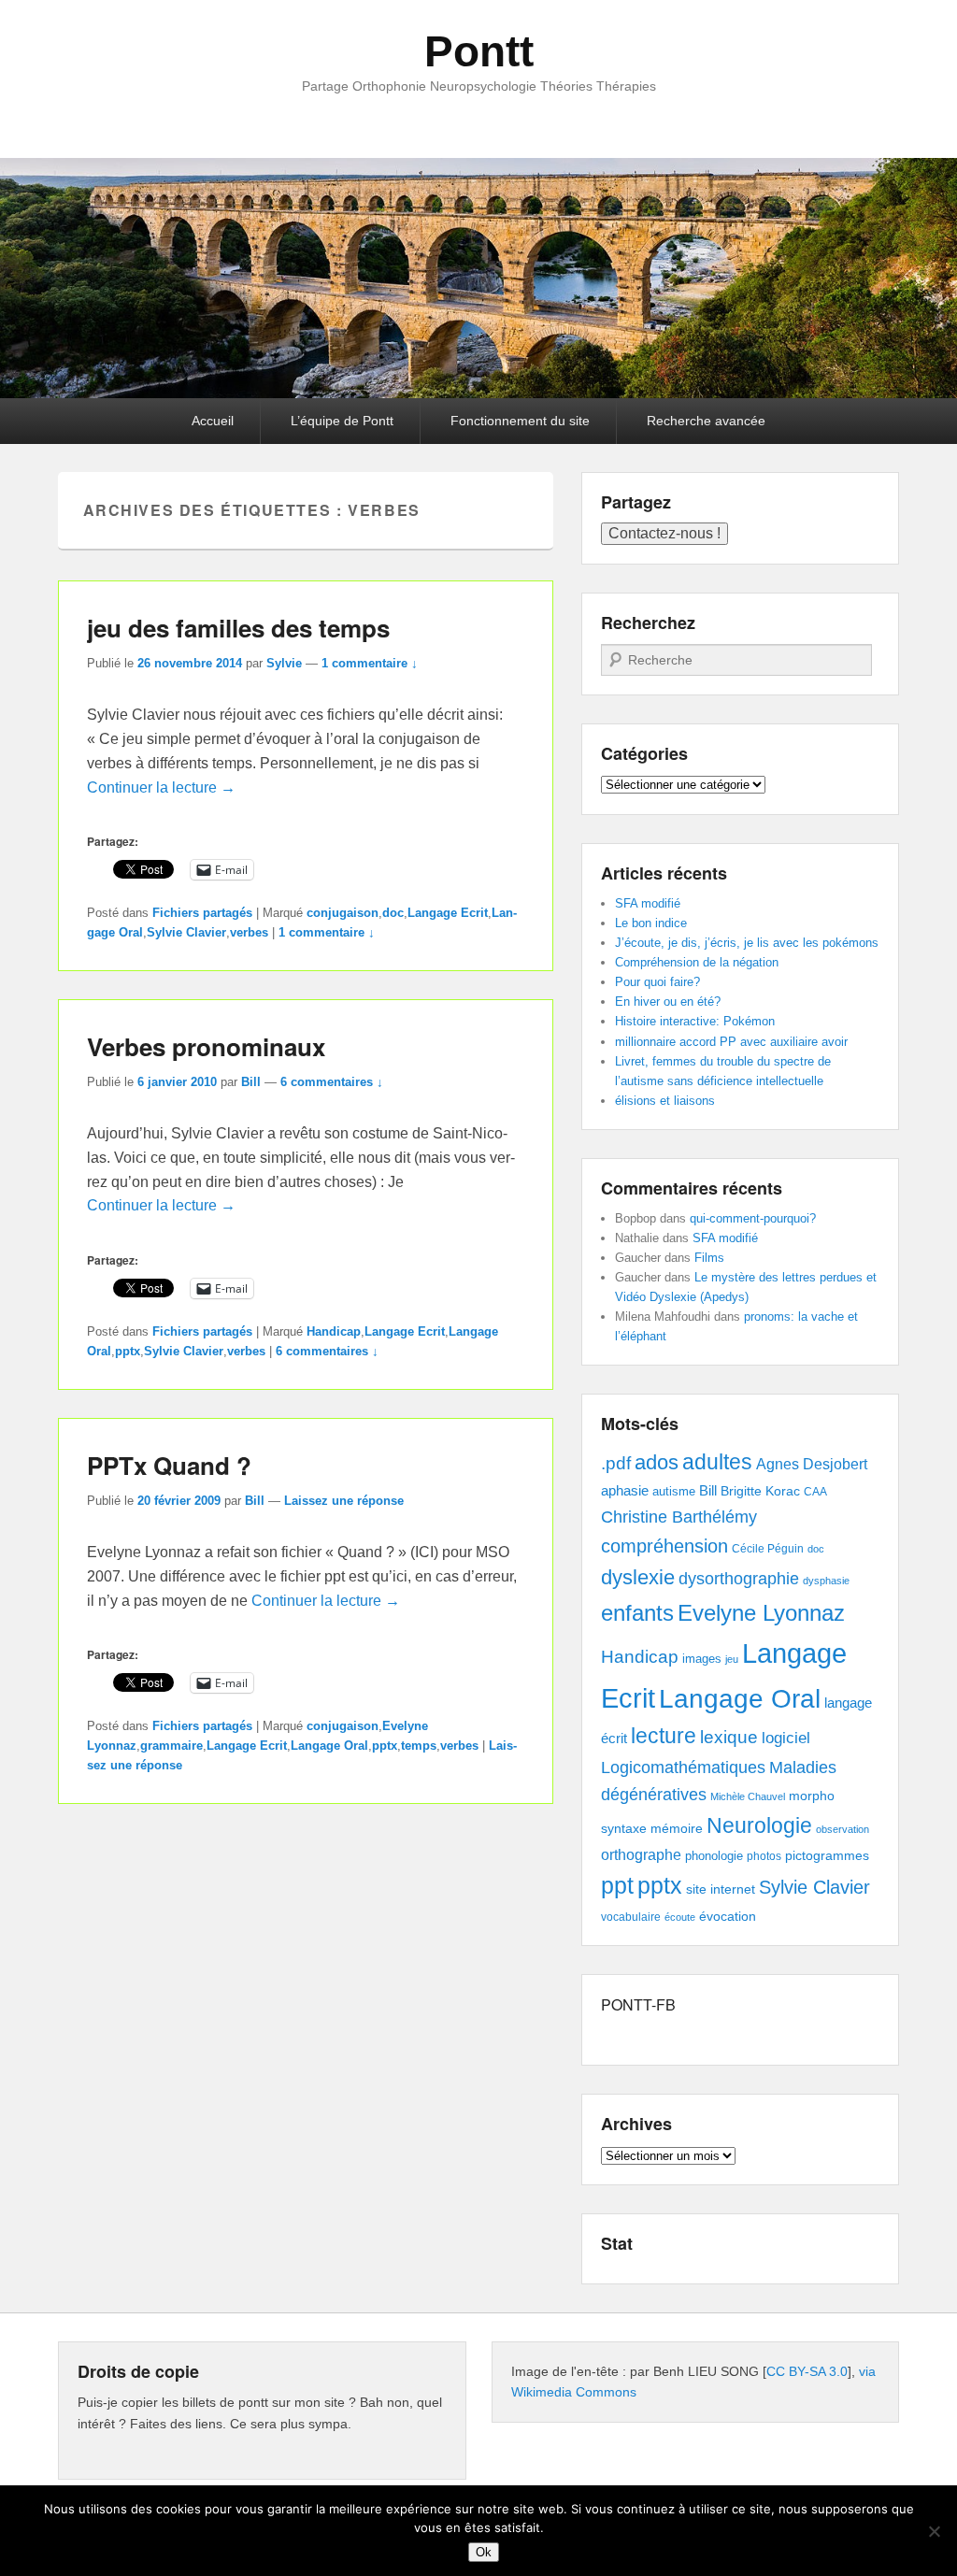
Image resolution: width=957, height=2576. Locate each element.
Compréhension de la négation (697, 962)
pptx (128, 1351)
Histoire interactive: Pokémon (695, 1021)
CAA (815, 1492)
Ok (484, 2552)
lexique (729, 1737)
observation (843, 1829)
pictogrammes (827, 1856)
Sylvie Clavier (186, 932)
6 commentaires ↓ (332, 1082)
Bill (251, 1082)
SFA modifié (648, 903)
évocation (728, 1916)
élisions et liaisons (665, 1101)
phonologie (714, 1856)
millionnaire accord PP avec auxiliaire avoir (731, 1042)
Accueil (213, 421)
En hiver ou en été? (668, 1002)
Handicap (334, 1331)
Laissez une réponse (344, 1501)
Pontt (479, 51)
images (702, 1659)
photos (764, 1856)
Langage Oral (329, 1746)
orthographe (641, 1855)
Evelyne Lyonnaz (761, 1613)
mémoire (677, 1828)
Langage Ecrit (448, 913)
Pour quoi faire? (657, 982)
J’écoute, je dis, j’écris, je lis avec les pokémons (747, 943)
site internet (721, 1889)
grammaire (171, 1746)
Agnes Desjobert (812, 1464)
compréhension (664, 1546)
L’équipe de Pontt (342, 421)
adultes (717, 1462)
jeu (732, 1659)
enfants (637, 1613)
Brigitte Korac (760, 1491)
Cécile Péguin (768, 1549)
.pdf (616, 1463)
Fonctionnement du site (520, 421)
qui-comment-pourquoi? (753, 1218)
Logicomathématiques (683, 1767)
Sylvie (284, 663)
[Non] (934, 2531)
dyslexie (638, 1577)
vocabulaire (631, 1917)
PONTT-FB (638, 2004)
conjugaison (343, 913)
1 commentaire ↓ (370, 663)
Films (709, 1258)
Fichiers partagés (202, 913)
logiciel (786, 1738)
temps (419, 1746)
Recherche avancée (706, 421)
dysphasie (826, 1581)
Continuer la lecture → (161, 787)
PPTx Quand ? (169, 1465)
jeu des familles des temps (238, 628)
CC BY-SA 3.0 (807, 2371)
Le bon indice (651, 923)
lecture (664, 1736)
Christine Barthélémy (679, 1517)
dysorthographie (739, 1579)
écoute (680, 1917)
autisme (674, 1491)
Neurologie (759, 1826)
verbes (249, 932)
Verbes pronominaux (206, 1046)
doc (393, 913)
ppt (617, 1886)
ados (657, 1462)
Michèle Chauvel (748, 1796)
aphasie (625, 1490)
